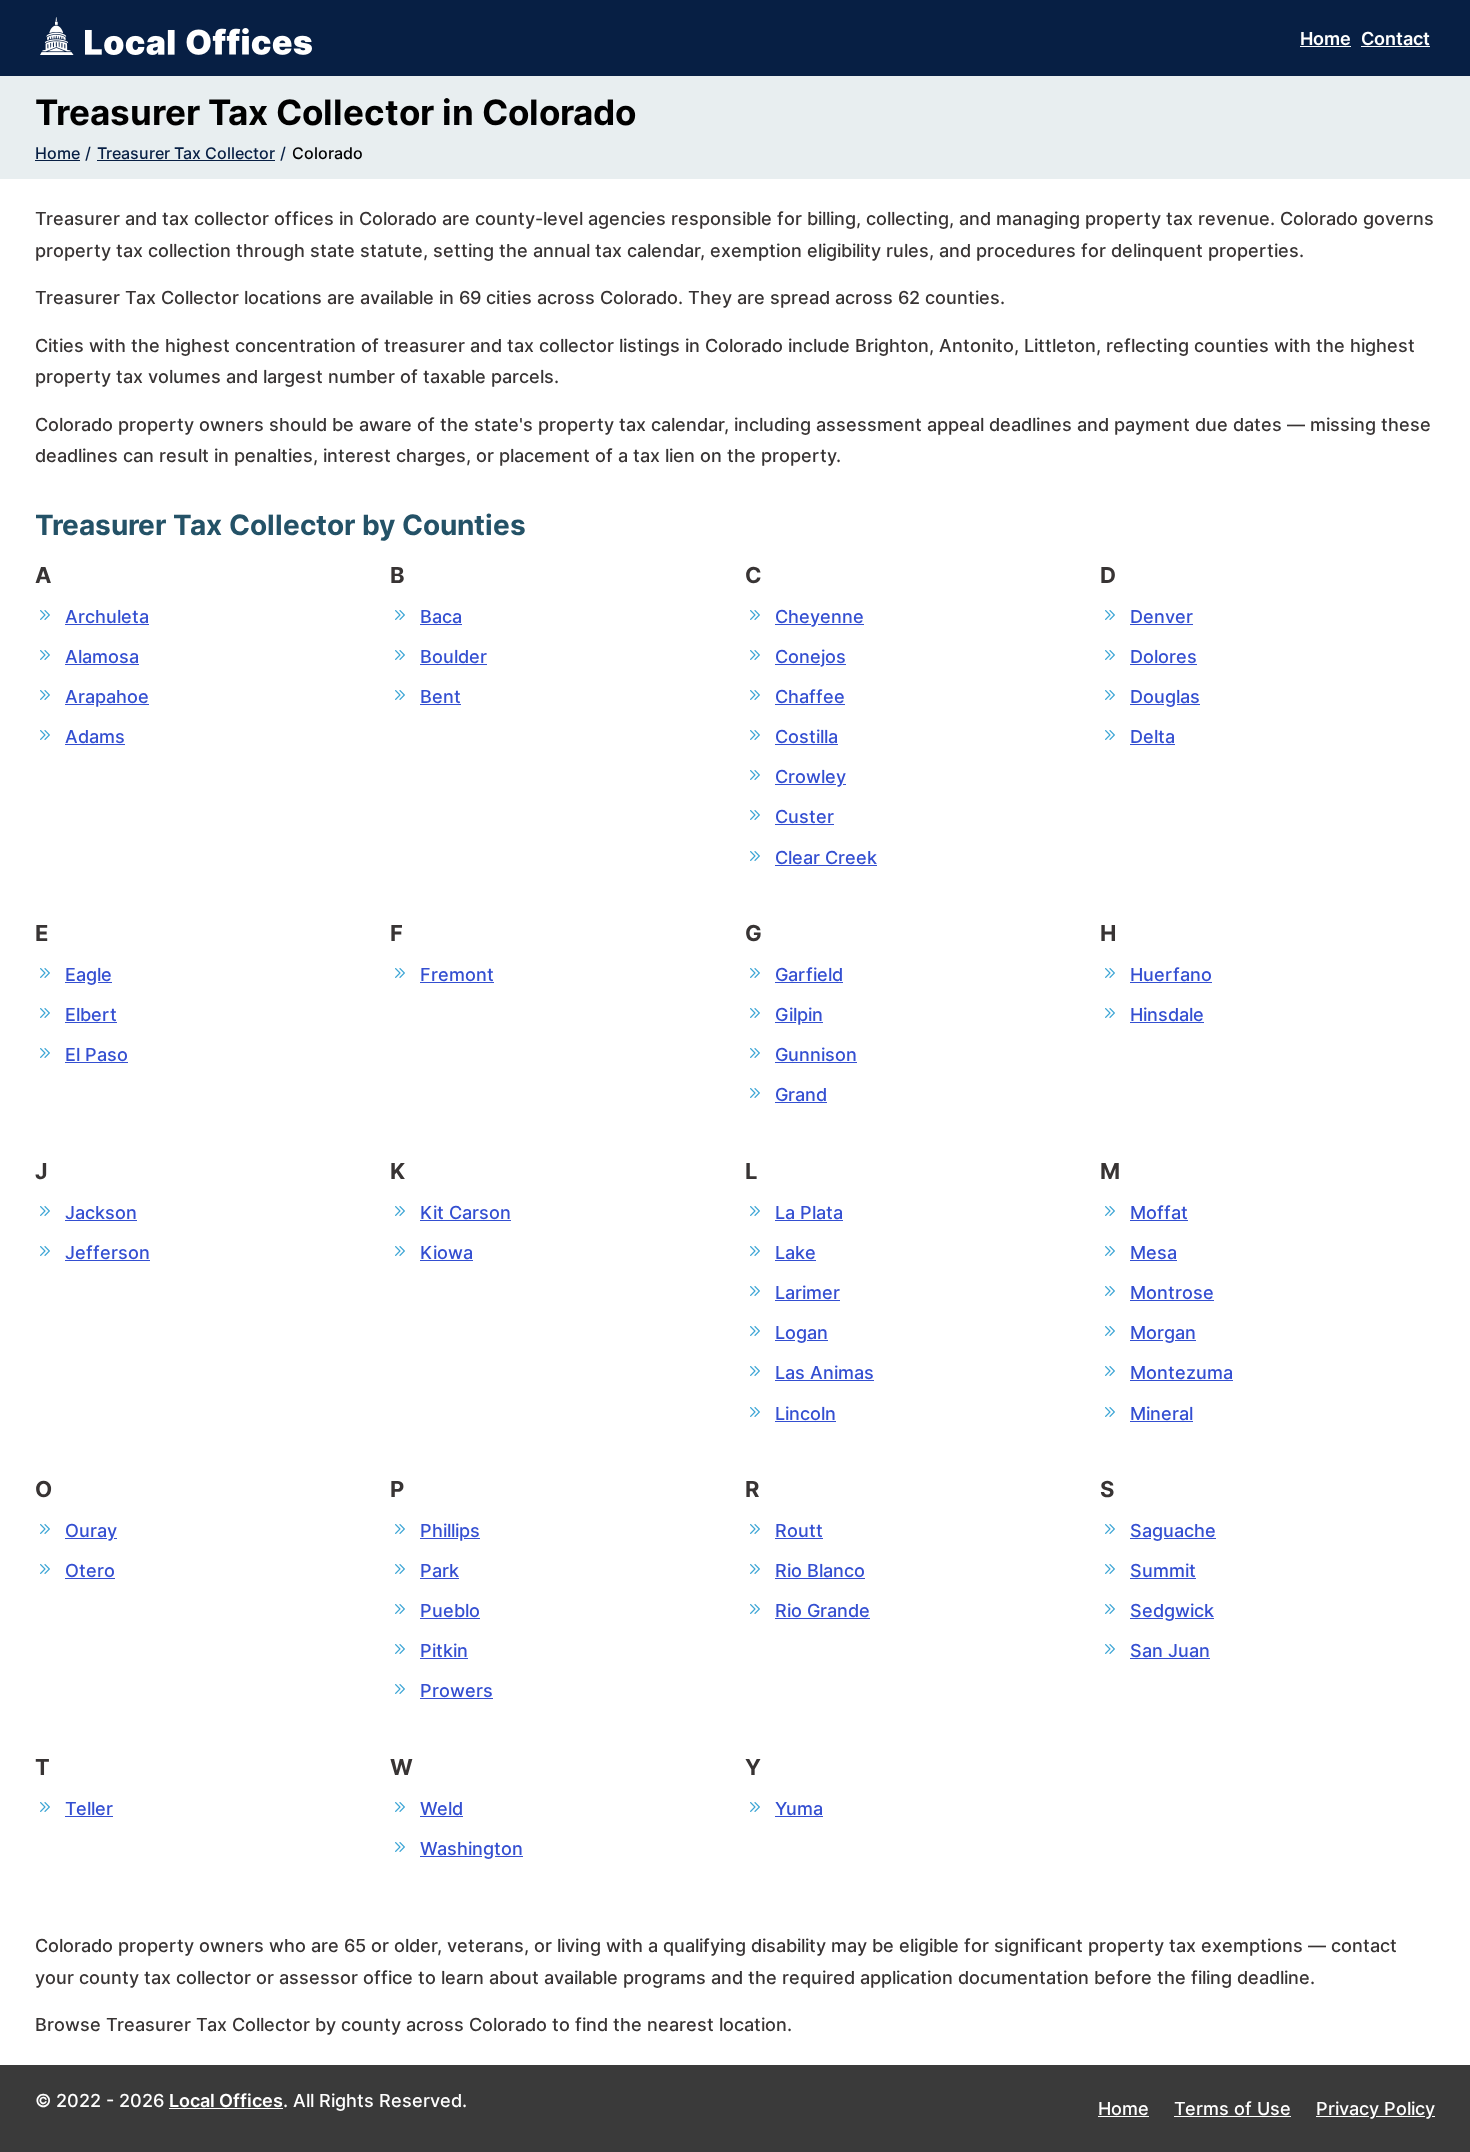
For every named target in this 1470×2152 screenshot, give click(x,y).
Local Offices (226, 2100)
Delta (1152, 736)
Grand (801, 1094)
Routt (799, 1530)
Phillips (450, 1530)
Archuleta (107, 616)
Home (1325, 38)
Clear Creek (826, 857)
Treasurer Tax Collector (186, 153)
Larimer (807, 1292)
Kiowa (446, 1252)
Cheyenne (819, 616)
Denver (1161, 616)
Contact (1395, 38)
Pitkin (444, 1650)
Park (439, 1570)
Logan (801, 1332)
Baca (441, 616)
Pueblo (450, 1610)
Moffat (1159, 1212)
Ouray (91, 1530)
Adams (95, 736)
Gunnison (816, 1054)
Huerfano (1171, 974)
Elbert (91, 1014)
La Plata (809, 1212)
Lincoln (805, 1413)
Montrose (1172, 1292)
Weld (441, 1808)
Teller (89, 1808)
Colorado (327, 153)
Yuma (799, 1808)
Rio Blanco (820, 1570)
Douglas (1165, 696)
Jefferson (107, 1252)
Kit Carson (465, 1212)
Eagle (88, 974)
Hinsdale (1167, 1014)
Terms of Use (1232, 2108)
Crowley (810, 776)
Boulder (453, 656)
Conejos (810, 656)
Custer (804, 816)
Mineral (1161, 1413)
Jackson (101, 1212)
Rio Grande (822, 1610)
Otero (90, 1570)
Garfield (809, 974)
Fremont (457, 974)
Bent (440, 696)
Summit (1163, 1570)
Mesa (1153, 1252)
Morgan (1163, 1332)
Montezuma (1181, 1372)
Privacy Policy (1375, 2108)
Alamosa (102, 656)
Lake (795, 1252)
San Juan (1170, 1650)
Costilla (806, 736)
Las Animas (824, 1372)
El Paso (96, 1054)
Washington (471, 1848)
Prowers (456, 1690)
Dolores (1163, 656)
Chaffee (810, 696)
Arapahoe (107, 696)
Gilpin (799, 1014)
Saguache (1173, 1530)
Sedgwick (1172, 1610)
